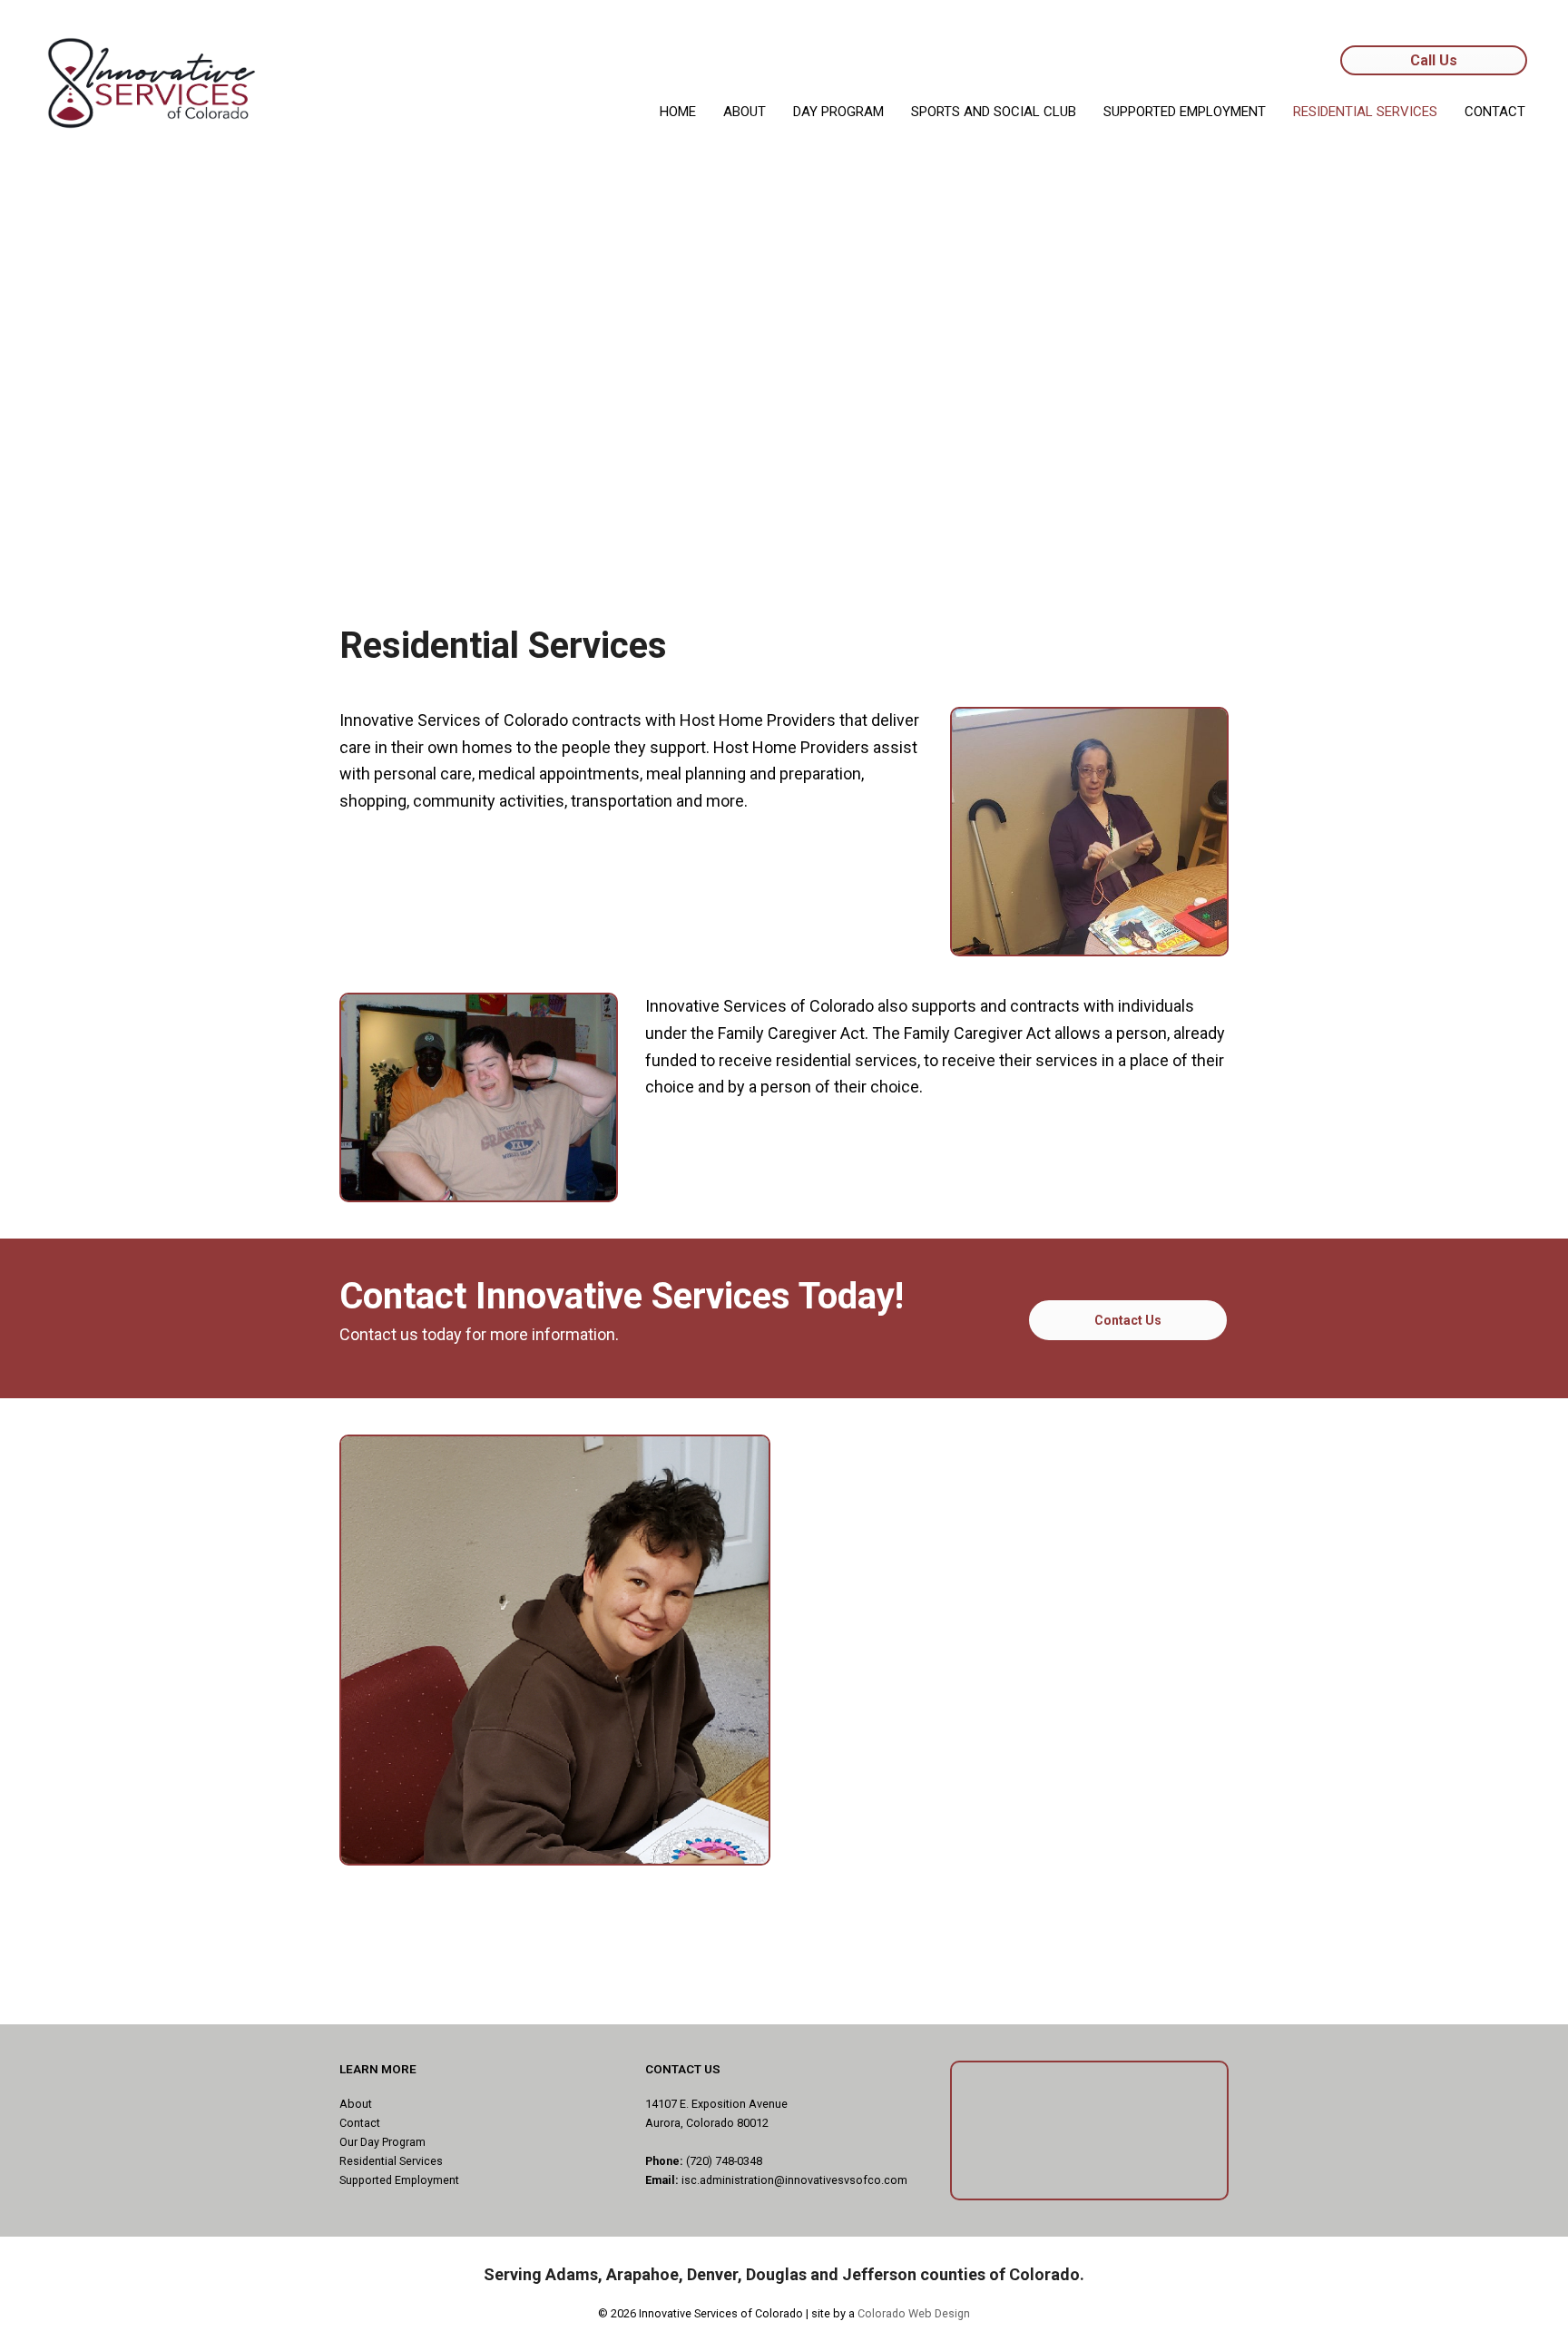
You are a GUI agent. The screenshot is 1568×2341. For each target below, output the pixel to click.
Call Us (1434, 60)
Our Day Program (382, 2142)
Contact (360, 2123)
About (356, 2104)
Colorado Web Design (914, 2313)
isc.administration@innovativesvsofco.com (794, 2180)
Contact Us (1128, 1320)
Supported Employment (399, 2180)
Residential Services (391, 2161)
